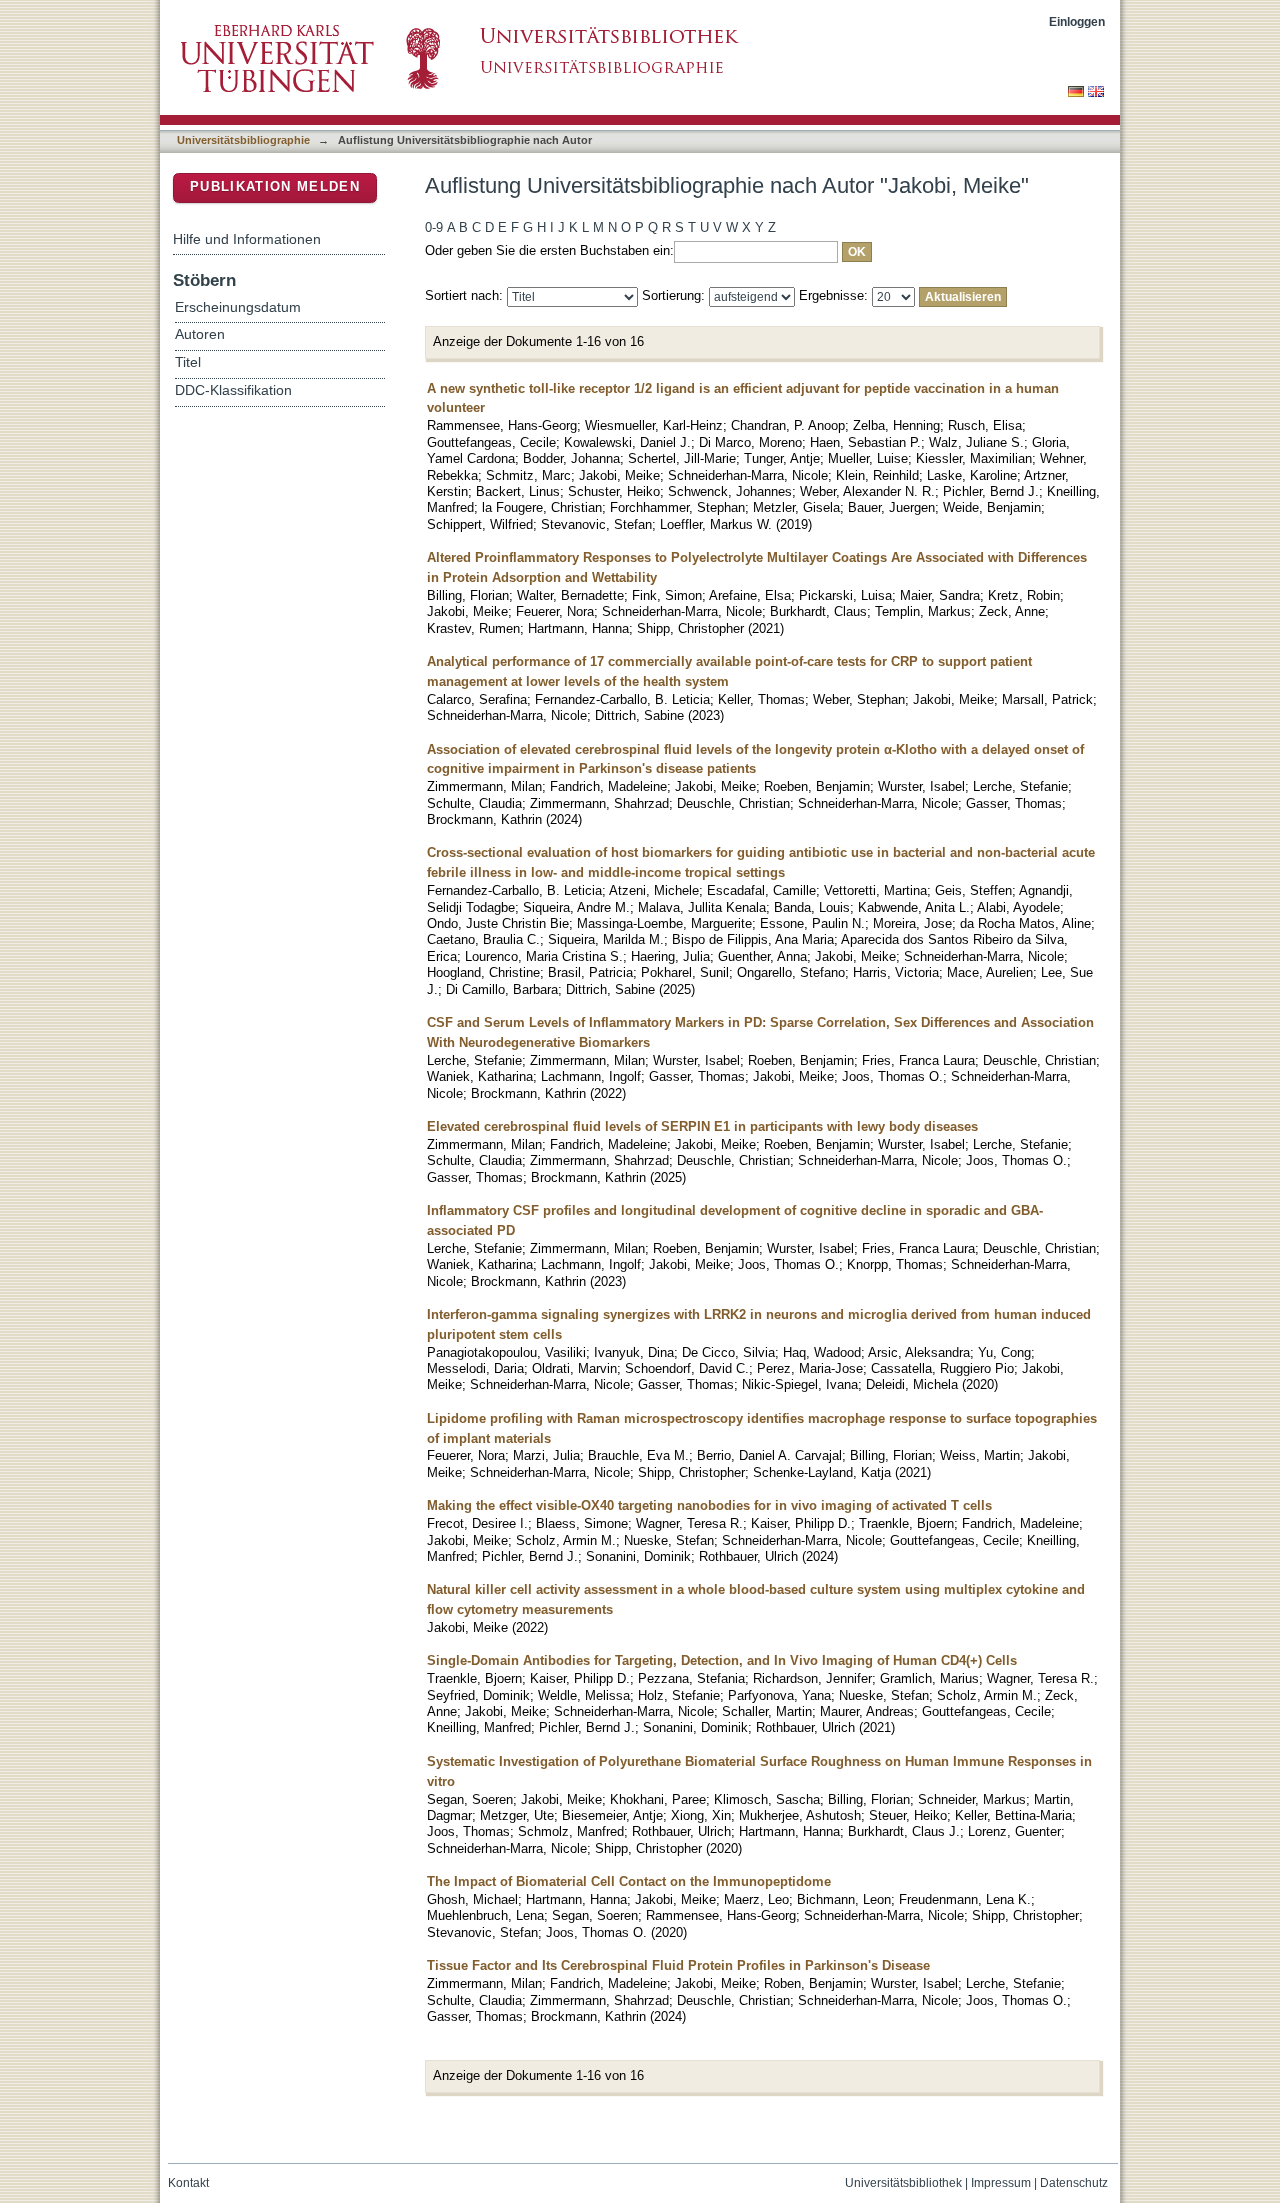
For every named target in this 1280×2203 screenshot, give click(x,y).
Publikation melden (275, 186)
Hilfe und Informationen (247, 239)
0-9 (434, 227)
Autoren (200, 334)
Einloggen (1077, 21)
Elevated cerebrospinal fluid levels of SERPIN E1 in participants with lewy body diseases (702, 1126)
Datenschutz (1074, 2183)
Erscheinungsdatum (238, 307)
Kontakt (188, 2183)
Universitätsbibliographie (243, 140)
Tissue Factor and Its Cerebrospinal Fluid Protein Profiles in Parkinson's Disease (678, 1965)
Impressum (1001, 2183)
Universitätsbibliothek (903, 2183)
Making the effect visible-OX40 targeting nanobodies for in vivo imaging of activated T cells (709, 1505)
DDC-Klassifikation (233, 390)
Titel (188, 362)
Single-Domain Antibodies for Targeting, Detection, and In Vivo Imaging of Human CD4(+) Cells (722, 1660)
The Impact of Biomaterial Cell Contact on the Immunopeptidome (629, 1881)
